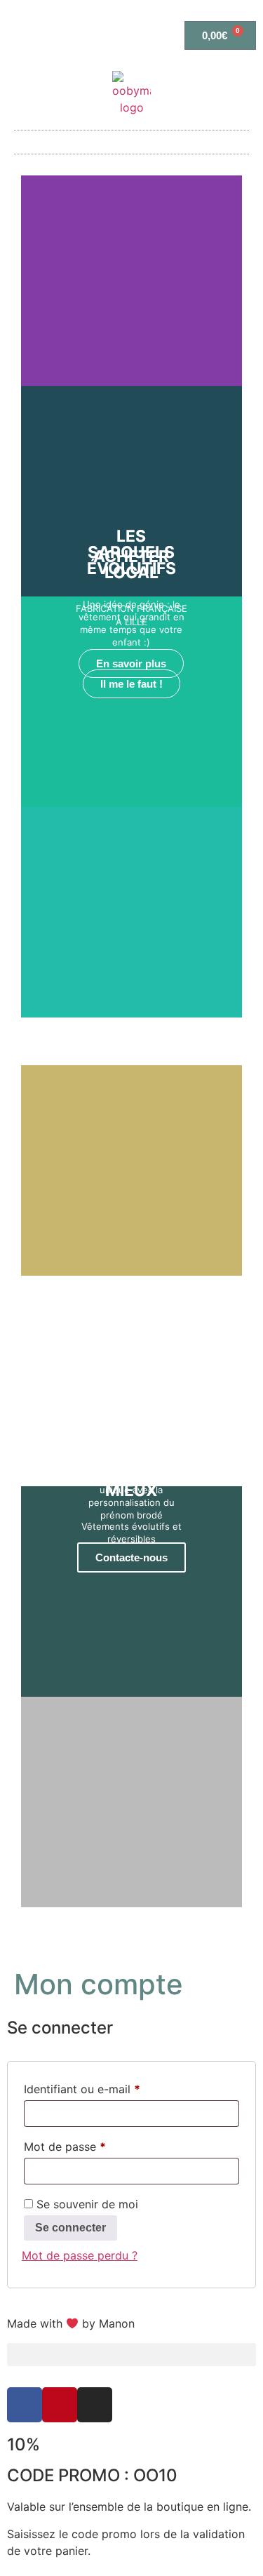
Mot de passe (94, 2144)
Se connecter (70, 2228)
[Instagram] (95, 2405)
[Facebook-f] (25, 2405)
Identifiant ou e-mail (111, 2087)
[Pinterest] (60, 2405)
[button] (132, 142)
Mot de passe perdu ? (80, 2255)
